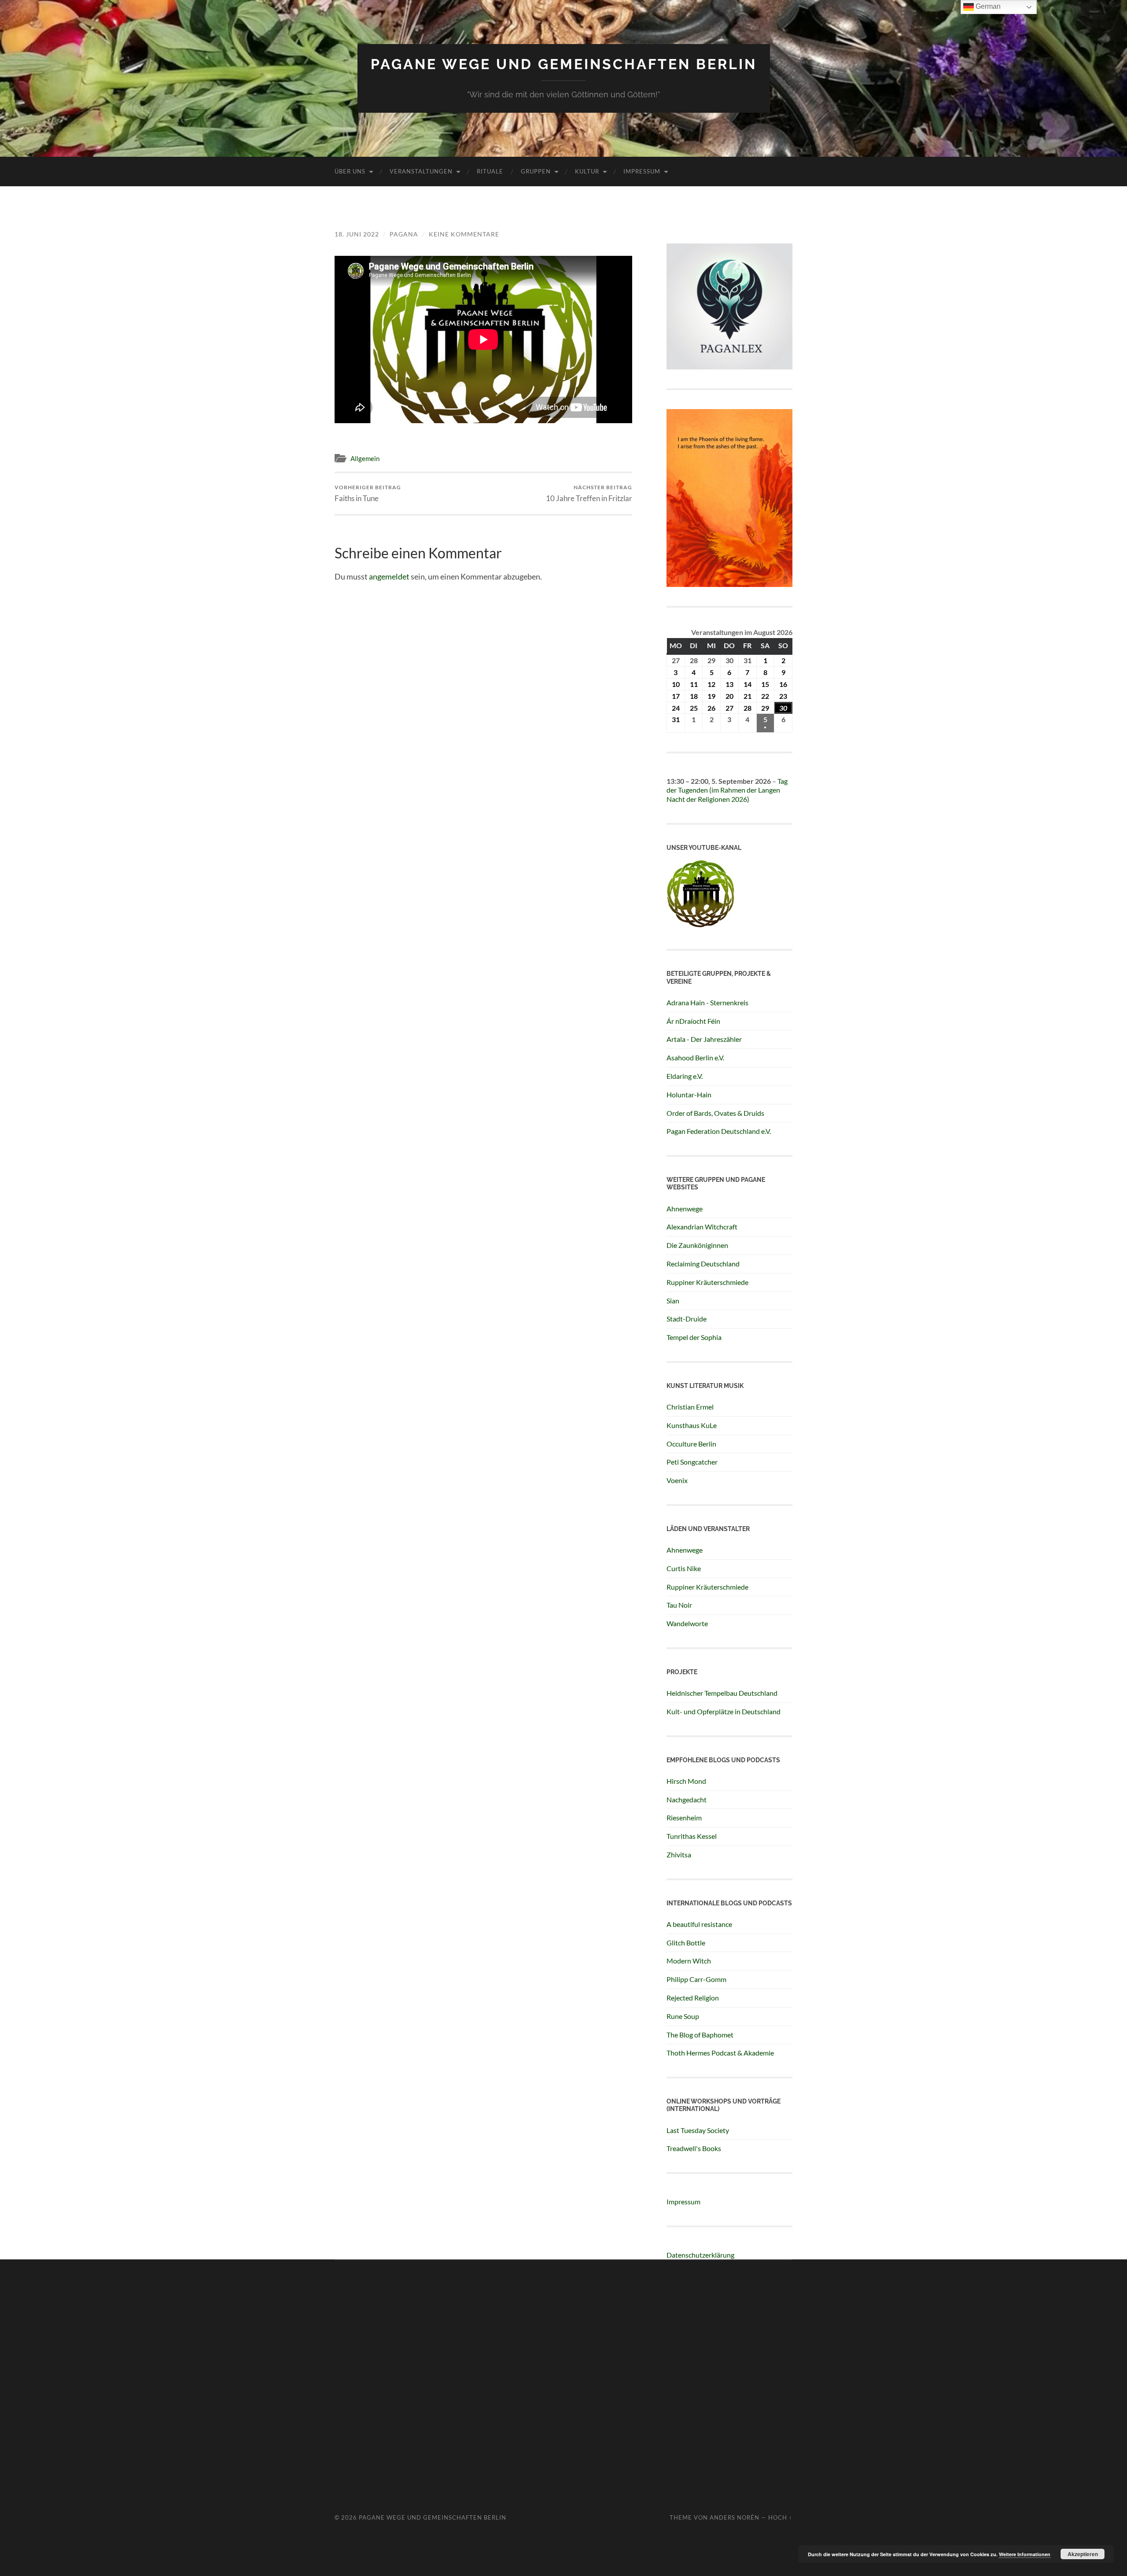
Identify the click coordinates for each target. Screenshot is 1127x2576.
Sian (673, 1301)
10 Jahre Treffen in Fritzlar (589, 493)
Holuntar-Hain (689, 1094)
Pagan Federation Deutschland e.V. (719, 1131)
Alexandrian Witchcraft (702, 1227)
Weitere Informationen (1025, 2554)
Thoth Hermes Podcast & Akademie (720, 2053)
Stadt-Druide (687, 1319)
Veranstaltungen (421, 171)
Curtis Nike (684, 1568)
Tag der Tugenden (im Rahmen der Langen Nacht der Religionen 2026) (727, 790)
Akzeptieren (1083, 2554)
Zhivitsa (679, 1854)
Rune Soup (683, 2016)
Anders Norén (735, 2517)
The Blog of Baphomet (700, 2035)
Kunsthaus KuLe (692, 1425)
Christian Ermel (690, 1407)
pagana (404, 234)
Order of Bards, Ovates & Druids (715, 1113)
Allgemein (365, 458)
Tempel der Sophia (694, 1337)
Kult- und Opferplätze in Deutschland (724, 1711)
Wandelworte (687, 1623)
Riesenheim (684, 1818)
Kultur (587, 171)
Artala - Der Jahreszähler (704, 1039)
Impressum (642, 171)
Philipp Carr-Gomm (696, 1979)
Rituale (490, 171)
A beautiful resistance (699, 1924)
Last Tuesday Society (698, 2130)
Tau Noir (679, 1605)
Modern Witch (689, 1961)
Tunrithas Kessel (692, 1836)
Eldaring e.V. (685, 1076)
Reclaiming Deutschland (703, 1264)
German (987, 6)
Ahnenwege (685, 1209)
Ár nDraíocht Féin (693, 1021)
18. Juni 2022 (357, 234)
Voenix (677, 1480)
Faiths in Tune (368, 493)
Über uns (350, 171)
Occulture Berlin (691, 1444)
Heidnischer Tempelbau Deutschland (722, 1693)
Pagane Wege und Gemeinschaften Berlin (564, 64)
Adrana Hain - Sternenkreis (707, 1002)
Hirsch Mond (686, 1781)
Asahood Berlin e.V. (695, 1057)
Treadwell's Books (694, 2148)
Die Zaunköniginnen (697, 1245)
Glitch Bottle (686, 1943)
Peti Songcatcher (692, 1462)
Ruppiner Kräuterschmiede (707, 1282)
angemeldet (389, 576)
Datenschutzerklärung (700, 2255)
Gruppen (536, 171)
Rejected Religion (693, 1998)
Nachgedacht (687, 1799)
